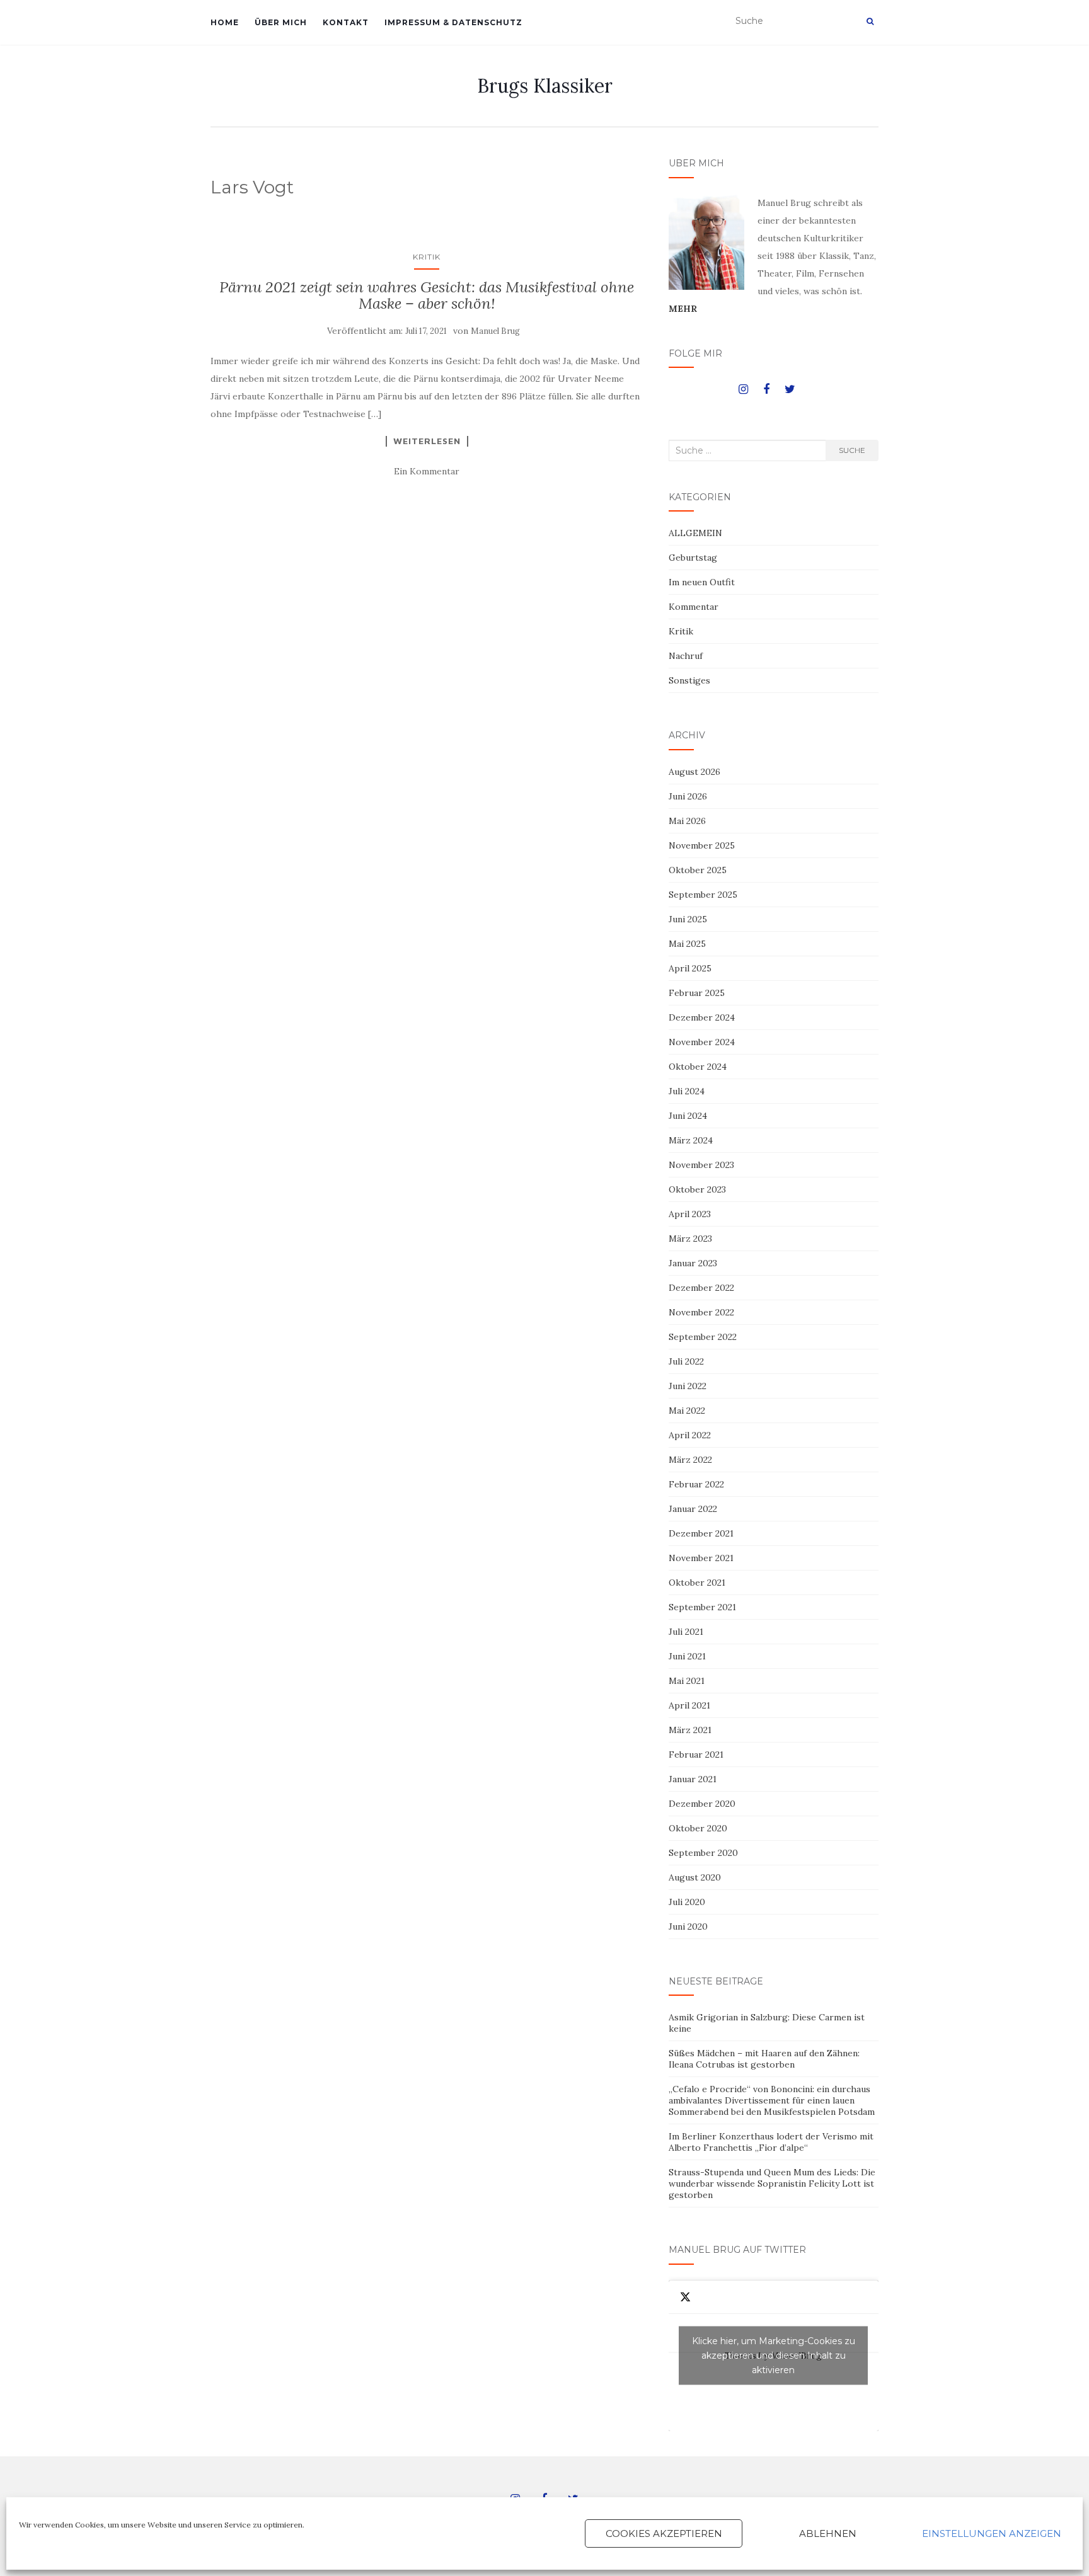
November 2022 (701, 1312)
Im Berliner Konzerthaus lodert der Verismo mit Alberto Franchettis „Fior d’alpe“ (771, 2142)
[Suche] (870, 21)
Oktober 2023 (697, 1189)
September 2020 (703, 1853)
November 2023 (701, 1165)
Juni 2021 (687, 1656)
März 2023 (690, 1239)
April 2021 (689, 1705)
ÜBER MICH (281, 22)
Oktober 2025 (698, 870)
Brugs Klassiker (545, 86)
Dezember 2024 (702, 1017)
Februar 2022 (696, 1484)
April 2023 (690, 1214)
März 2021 (690, 1730)
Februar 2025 (697, 993)
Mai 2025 (687, 944)
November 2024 (702, 1042)
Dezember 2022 (701, 1288)
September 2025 (703, 895)
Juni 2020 (688, 1926)
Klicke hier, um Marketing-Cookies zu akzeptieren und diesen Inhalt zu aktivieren (774, 2356)
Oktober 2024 (698, 1067)
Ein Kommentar (427, 471)
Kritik (427, 257)
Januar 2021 (693, 1779)
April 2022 (690, 1435)
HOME (225, 22)
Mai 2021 (687, 1681)
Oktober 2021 (697, 1583)
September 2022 (703, 1337)
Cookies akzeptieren (664, 2533)
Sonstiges (689, 680)
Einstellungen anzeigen (992, 2533)
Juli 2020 (687, 1902)
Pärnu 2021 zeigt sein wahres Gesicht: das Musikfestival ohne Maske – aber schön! (427, 295)
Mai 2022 (687, 1411)
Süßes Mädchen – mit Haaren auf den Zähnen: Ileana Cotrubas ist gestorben (764, 2059)
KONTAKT (346, 22)
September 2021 (702, 1607)
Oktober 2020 (698, 1828)
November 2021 (701, 1558)
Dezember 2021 (701, 1533)
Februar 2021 (696, 1755)
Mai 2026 (687, 821)
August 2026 (694, 772)
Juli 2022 (686, 1361)
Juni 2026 (688, 796)
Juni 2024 (688, 1116)
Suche (852, 450)
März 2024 (691, 1140)
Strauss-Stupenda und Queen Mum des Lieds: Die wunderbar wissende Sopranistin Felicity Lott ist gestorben (772, 2184)
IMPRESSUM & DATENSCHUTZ (453, 22)
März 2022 (690, 1460)
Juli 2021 (686, 1632)
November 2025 (702, 845)
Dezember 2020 (702, 1804)
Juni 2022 (688, 1386)
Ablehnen (828, 2533)
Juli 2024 (687, 1091)
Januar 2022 (693, 1509)
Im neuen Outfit (702, 582)
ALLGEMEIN (695, 533)
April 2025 (690, 968)
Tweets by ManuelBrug (774, 2356)
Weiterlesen (427, 441)
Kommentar (694, 607)
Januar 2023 (693, 1263)
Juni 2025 (688, 919)
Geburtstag (693, 558)
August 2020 (695, 1877)
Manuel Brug (495, 331)
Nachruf (686, 656)
